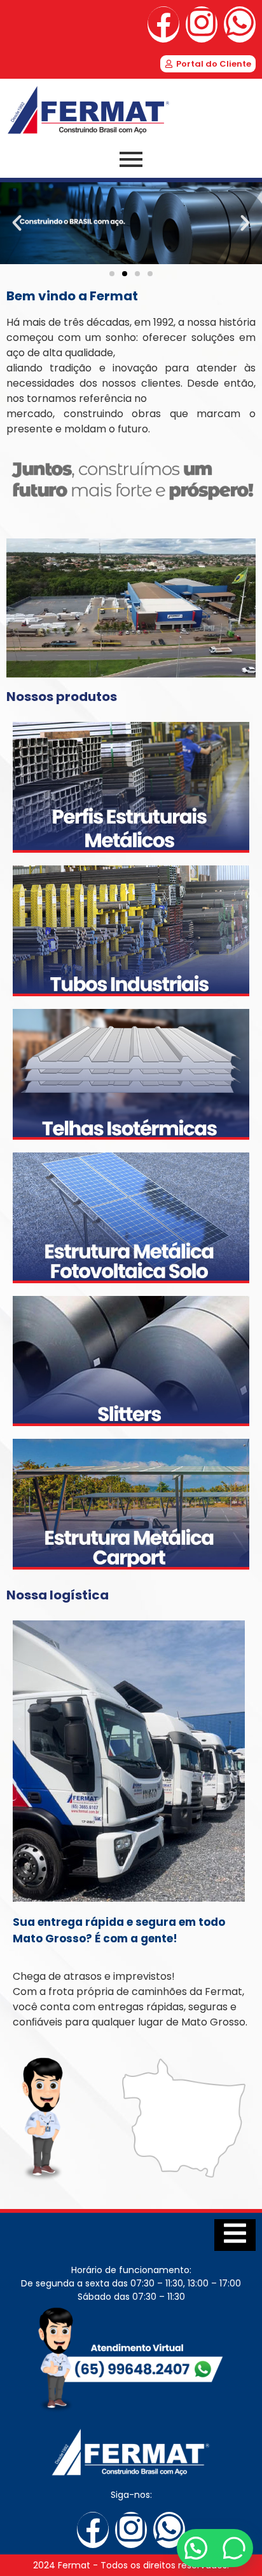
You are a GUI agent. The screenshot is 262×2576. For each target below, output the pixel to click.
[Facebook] (163, 24)
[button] (17, 223)
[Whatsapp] (240, 24)
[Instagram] (202, 24)
